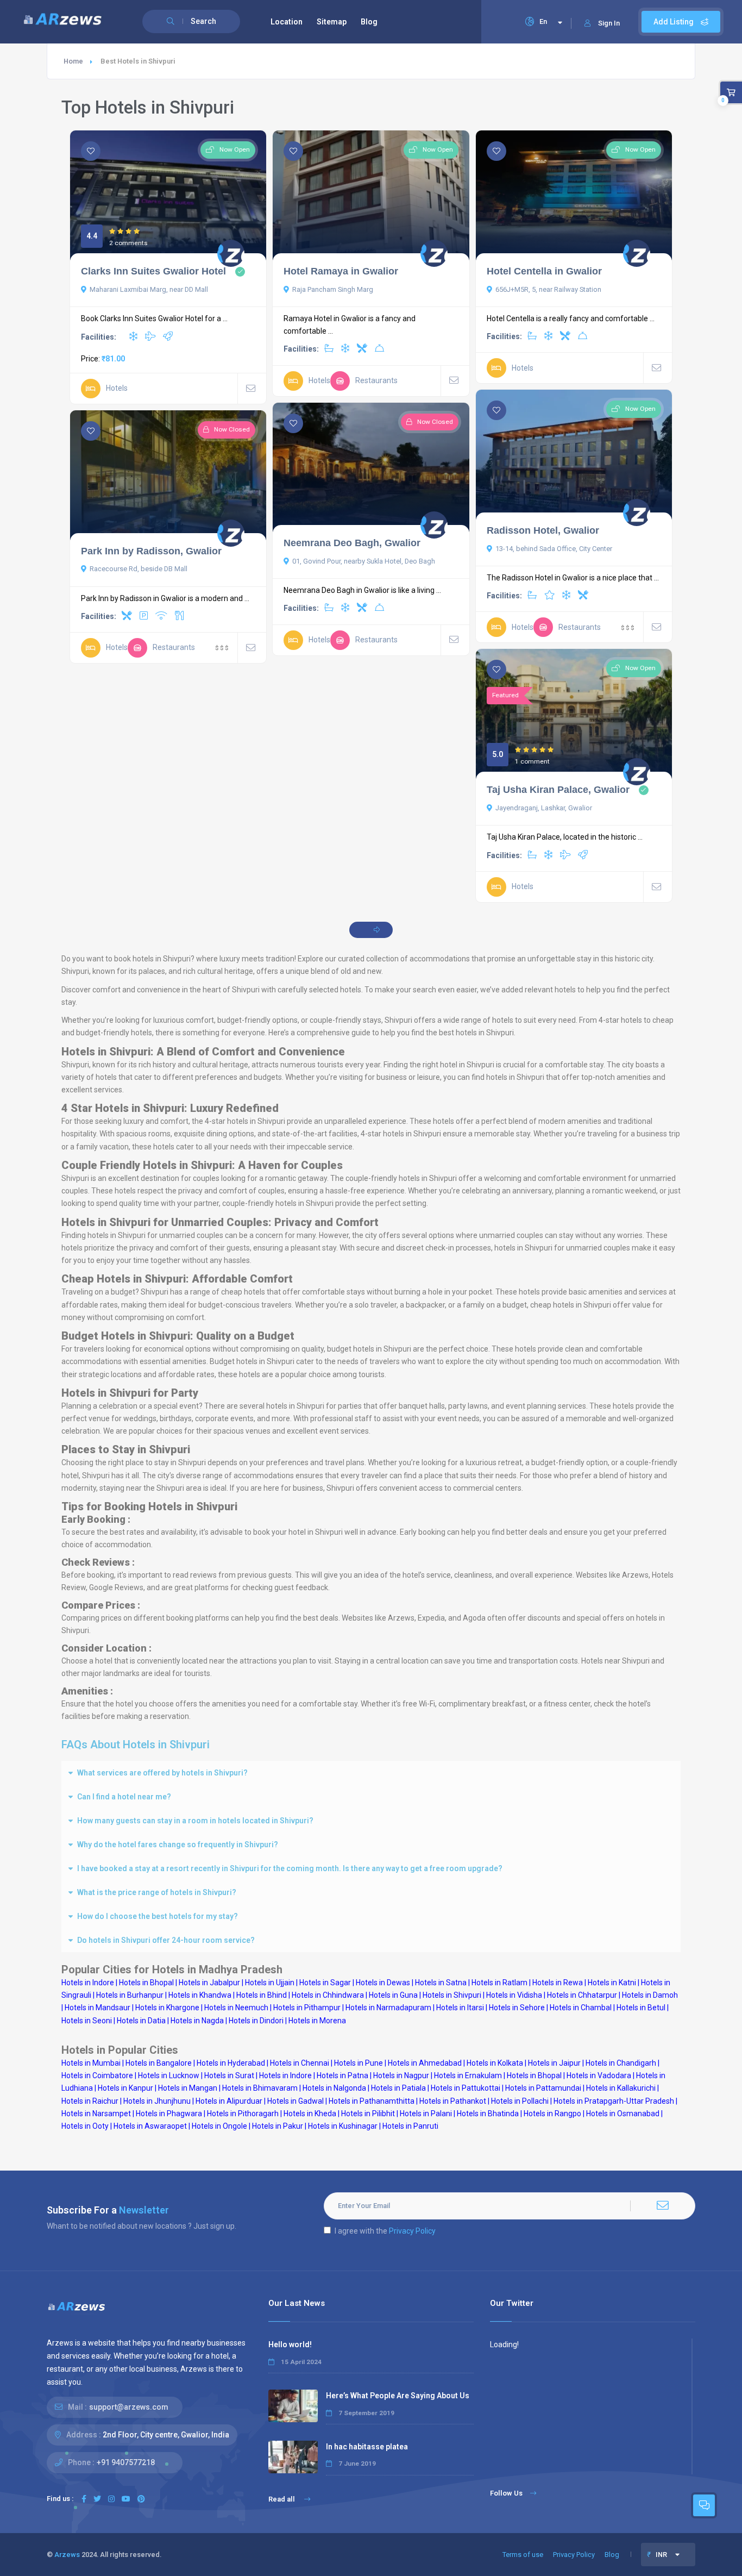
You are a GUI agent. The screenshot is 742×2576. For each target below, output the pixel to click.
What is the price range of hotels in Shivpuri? (157, 1892)
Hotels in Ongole (219, 2126)
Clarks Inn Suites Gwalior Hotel (153, 271)
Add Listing (674, 22)
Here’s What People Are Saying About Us (398, 2396)
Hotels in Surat (229, 2075)
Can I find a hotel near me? (124, 1797)
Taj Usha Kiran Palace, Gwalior (558, 790)
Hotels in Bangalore (159, 2063)
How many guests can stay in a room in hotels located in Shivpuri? (195, 1821)
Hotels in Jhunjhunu (157, 2101)
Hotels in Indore (285, 2075)
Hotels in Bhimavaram (260, 2088)
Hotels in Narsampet (96, 2114)
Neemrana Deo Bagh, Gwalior (352, 543)
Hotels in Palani (426, 2114)
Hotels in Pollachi (520, 2101)
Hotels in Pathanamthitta (372, 2101)
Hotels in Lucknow (169, 2075)
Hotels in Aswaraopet (150, 2126)
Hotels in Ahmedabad (425, 2063)
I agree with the (385, 2231)
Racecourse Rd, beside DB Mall (139, 569)
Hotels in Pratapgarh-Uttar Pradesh (614, 2101)
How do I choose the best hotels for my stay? (158, 1916)
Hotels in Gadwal (295, 2101)
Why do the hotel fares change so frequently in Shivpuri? (178, 1845)
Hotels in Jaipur (554, 2063)
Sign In (609, 23)
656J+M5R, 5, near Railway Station (548, 289)
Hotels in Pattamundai (543, 2088)
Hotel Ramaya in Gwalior (341, 271)
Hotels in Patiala (398, 2088)
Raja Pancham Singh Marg (333, 289)
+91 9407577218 (126, 2462)
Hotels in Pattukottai (466, 2088)
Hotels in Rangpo (552, 2114)
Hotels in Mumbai (91, 2063)
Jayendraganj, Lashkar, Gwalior (544, 808)
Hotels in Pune (359, 2063)
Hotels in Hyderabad (231, 2063)
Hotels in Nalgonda (334, 2088)
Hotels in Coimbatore (97, 2075)
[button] (371, 1773)
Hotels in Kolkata (495, 2063)
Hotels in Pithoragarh (243, 2114)
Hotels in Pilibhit (368, 2114)
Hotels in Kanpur (125, 2088)
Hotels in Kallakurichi (621, 2088)
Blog (369, 22)
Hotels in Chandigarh (621, 2063)
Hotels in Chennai (300, 2063)
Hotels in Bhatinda (488, 2114)
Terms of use (523, 2555)
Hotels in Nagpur (401, 2075)
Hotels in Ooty (85, 2126)
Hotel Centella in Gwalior (544, 271)
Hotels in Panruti (410, 2126)
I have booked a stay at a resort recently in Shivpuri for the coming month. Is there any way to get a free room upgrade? (290, 1868)
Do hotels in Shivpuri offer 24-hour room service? (166, 1940)
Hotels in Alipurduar (229, 2101)
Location (287, 22)
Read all (282, 2499)
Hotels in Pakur (278, 2126)
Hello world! (290, 2344)
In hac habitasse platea (367, 2447)
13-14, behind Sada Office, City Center (554, 549)
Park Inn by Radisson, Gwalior (151, 551)
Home (73, 61)
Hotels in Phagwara (169, 2114)
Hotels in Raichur (90, 2101)
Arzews (67, 2555)
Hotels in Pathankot (453, 2101)
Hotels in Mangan (188, 2088)
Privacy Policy (412, 2231)
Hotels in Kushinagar (343, 2126)
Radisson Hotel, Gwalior (543, 530)
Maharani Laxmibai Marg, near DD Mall (149, 289)
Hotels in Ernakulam (468, 2075)
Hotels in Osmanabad (623, 2114)
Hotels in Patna (342, 2075)
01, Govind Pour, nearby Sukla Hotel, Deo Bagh (364, 561)
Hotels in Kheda (310, 2114)
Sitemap (332, 22)
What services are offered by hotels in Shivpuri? (162, 1773)
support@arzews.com (129, 2407)
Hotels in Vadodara (599, 2075)
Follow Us (506, 2493)
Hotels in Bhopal (534, 2075)
